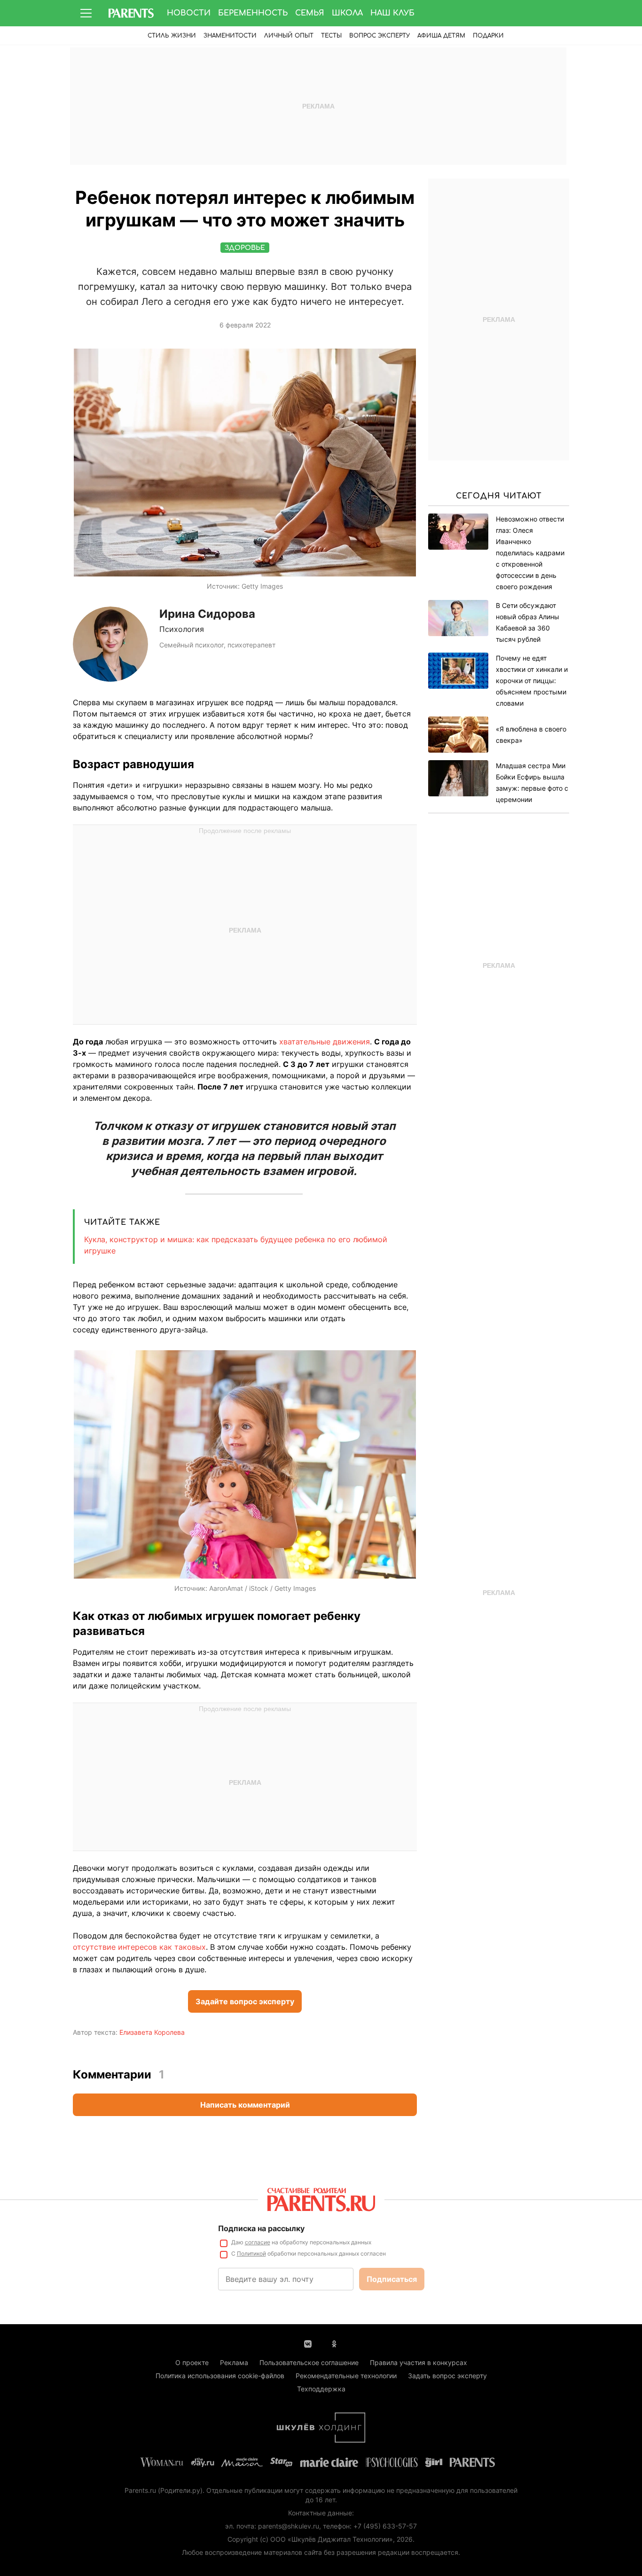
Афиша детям (441, 36)
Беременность (253, 13)
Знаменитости (230, 36)
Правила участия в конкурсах (419, 2362)
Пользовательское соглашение (309, 2362)
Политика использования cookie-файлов (220, 2376)
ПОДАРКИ (488, 36)
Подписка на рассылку (261, 2228)
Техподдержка (321, 2389)
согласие (258, 2242)
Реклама (234, 2362)
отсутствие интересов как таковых (139, 1947)
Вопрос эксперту (380, 36)
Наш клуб (392, 13)
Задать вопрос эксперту (447, 2376)
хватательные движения (325, 1042)
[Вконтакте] (308, 2343)
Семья (310, 13)
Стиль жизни (172, 36)
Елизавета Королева (152, 2032)
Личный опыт (289, 36)
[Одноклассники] (334, 2343)
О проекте (192, 2362)
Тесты (331, 36)
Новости (189, 13)
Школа (347, 13)
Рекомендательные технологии (346, 2376)
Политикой (251, 2253)
